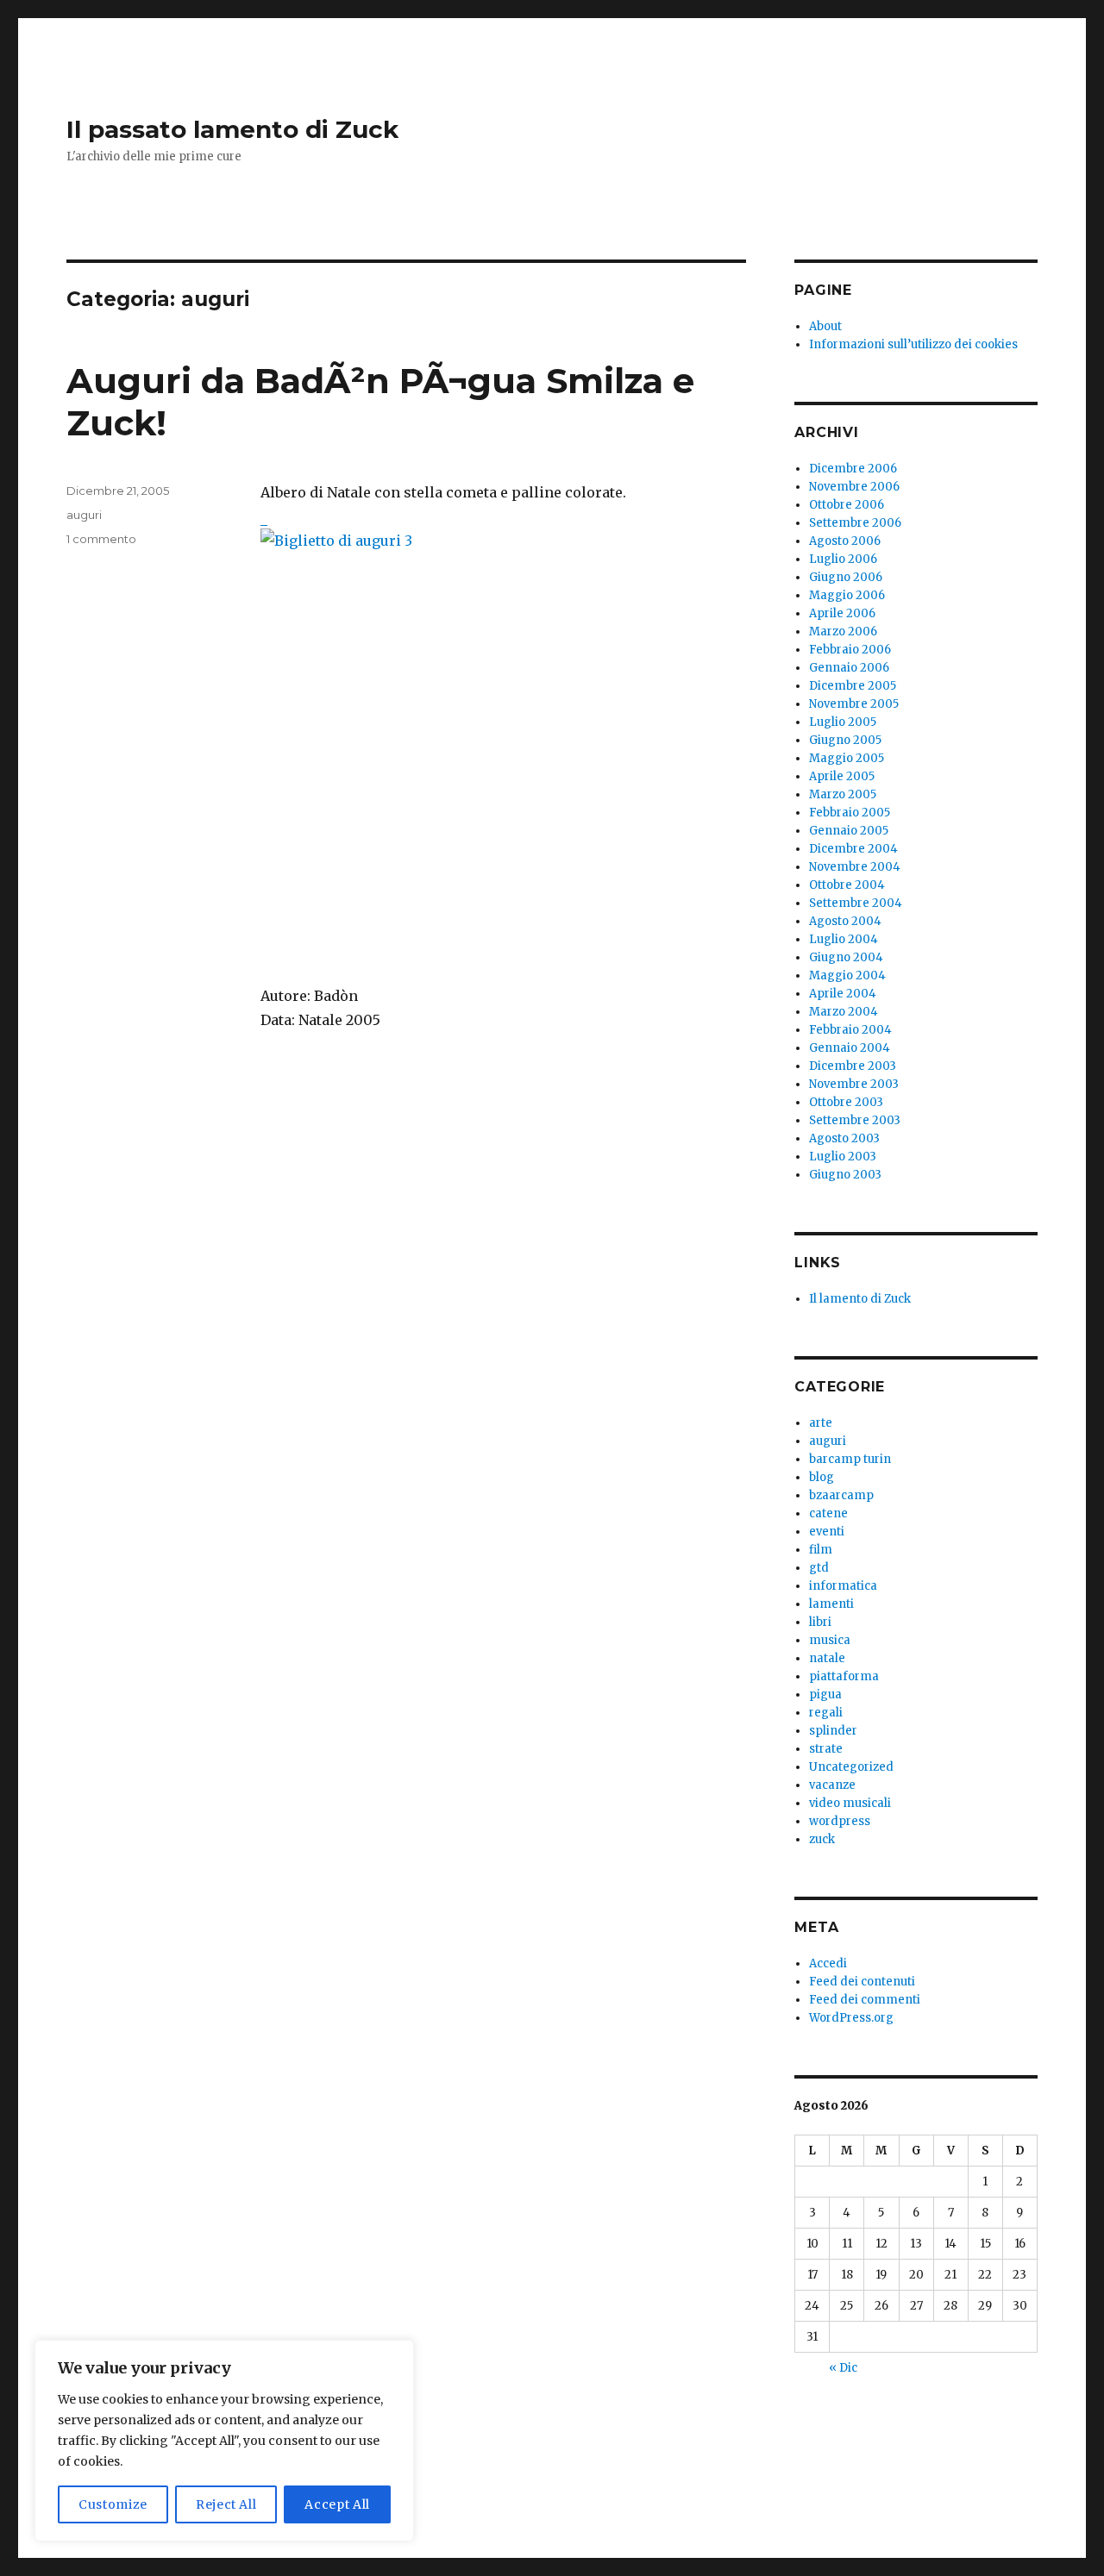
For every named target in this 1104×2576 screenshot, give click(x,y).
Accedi (828, 1963)
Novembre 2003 (854, 1084)
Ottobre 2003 (846, 1102)
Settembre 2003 (855, 1120)
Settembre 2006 (855, 523)
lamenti (831, 1604)
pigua (825, 1694)
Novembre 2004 (855, 867)
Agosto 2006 (845, 541)
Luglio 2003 (843, 1157)
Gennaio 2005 (849, 831)
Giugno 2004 (846, 957)
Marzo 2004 (844, 1012)
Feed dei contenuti (862, 1982)
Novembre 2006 (854, 487)
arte (821, 1423)
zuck (822, 1839)
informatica (843, 1586)
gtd (819, 1568)
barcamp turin (850, 1459)
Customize (113, 2504)
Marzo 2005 (843, 794)
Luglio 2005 (843, 722)
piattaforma (844, 1676)
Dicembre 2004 (853, 849)
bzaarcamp (841, 1495)
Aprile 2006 (842, 613)
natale (827, 1658)
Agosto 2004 (845, 921)
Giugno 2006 (846, 577)
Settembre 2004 (856, 903)
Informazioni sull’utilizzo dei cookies (913, 344)
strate (826, 1749)
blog (822, 1477)
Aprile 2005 (842, 776)
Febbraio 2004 (850, 1030)
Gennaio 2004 (850, 1048)
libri (820, 1622)
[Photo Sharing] (503, 734)
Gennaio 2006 (849, 668)
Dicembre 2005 (853, 686)
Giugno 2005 (845, 740)
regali (826, 1713)
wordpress (840, 1821)
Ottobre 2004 (847, 885)
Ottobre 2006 (847, 505)
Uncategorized (851, 1767)
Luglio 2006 (843, 559)
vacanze (832, 1785)
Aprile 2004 (843, 994)
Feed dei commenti (865, 2000)
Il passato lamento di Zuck (232, 129)
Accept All (337, 2504)
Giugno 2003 (845, 1175)
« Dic (843, 2368)
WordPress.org (851, 2018)
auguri (84, 515)
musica (830, 1640)
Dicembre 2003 (853, 1066)
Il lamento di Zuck (860, 1299)
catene (828, 1513)
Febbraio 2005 (850, 813)
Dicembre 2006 (853, 469)
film (821, 1550)
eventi (827, 1532)
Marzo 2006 (843, 631)
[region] (224, 2441)
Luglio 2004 (844, 939)
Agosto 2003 (844, 1138)
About (825, 326)
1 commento (101, 539)
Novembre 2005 (854, 704)
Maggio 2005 (847, 758)
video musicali (850, 1803)
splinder (833, 1731)
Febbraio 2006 (850, 650)
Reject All (226, 2504)
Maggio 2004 (847, 975)
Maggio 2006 (847, 595)
